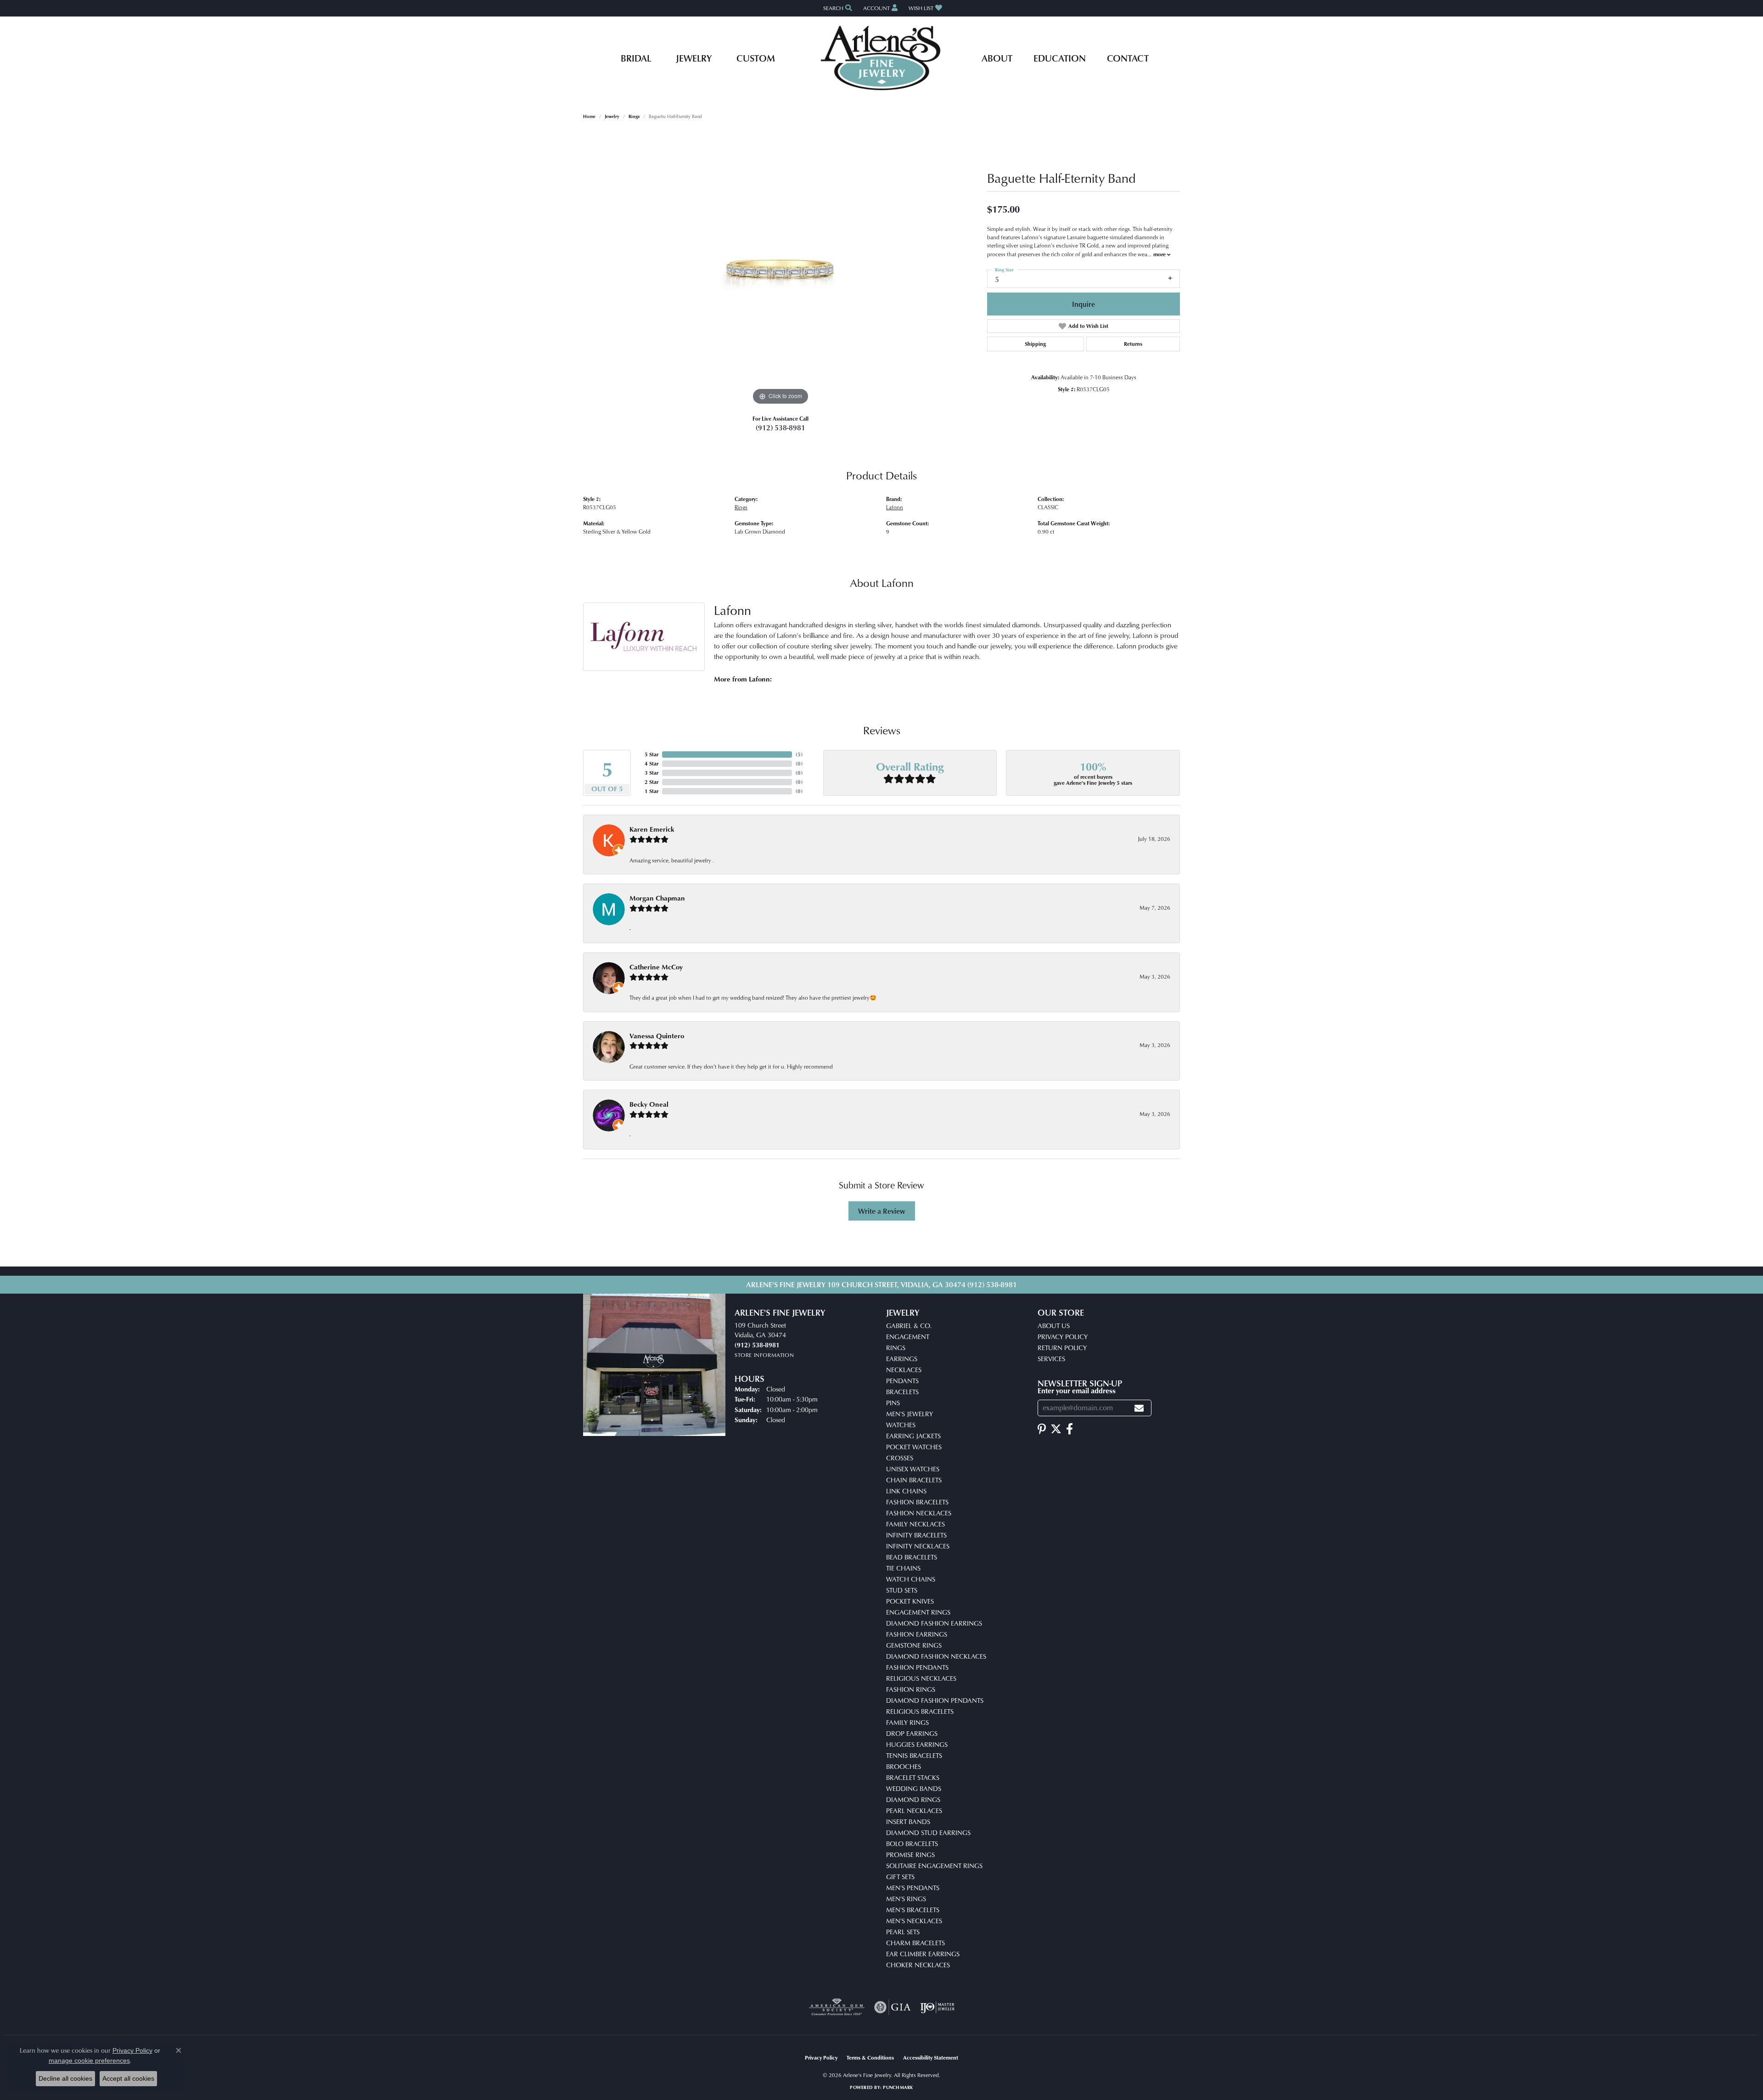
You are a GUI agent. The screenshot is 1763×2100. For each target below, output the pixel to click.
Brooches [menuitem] (904, 1766)
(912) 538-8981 (780, 428)
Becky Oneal (649, 1104)
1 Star (651, 791)
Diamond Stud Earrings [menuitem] (928, 1833)
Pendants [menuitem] (902, 1381)
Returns (1133, 344)
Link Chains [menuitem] (906, 1491)
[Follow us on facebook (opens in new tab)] (1070, 1429)
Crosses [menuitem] (900, 1458)
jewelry (612, 116)
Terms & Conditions (870, 2058)
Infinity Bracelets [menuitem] (916, 1535)
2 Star (651, 782)
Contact (1128, 58)
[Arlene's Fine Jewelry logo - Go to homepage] (882, 58)
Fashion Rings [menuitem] (911, 1689)
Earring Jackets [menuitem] (913, 1436)
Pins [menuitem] (893, 1403)
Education (1060, 58)
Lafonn (895, 507)
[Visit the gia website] (893, 2007)
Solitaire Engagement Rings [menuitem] (934, 1866)
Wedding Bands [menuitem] (914, 1788)
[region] (780, 270)
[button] (837, 8)
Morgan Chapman (657, 898)
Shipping (1035, 344)
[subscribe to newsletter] (1139, 1408)
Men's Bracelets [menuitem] (913, 1910)
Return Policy (1062, 1348)
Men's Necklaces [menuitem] (914, 1921)
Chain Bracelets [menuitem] (914, 1480)
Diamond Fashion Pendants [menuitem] (935, 1700)
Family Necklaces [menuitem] (915, 1524)
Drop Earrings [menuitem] (912, 1733)
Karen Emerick (652, 829)
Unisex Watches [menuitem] (913, 1469)
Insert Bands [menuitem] (908, 1821)
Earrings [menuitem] (902, 1359)
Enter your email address (1077, 1391)
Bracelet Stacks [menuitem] (913, 1777)
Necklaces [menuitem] (904, 1370)
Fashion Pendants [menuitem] (917, 1667)
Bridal (636, 58)
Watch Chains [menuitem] (911, 1579)
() (799, 754)
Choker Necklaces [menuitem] (918, 1965)
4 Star (651, 763)
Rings (634, 116)
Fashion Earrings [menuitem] (917, 1634)
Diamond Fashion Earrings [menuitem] (934, 1623)
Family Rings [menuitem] (907, 1722)
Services (1051, 1359)
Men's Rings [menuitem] (906, 1899)
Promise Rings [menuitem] (910, 1855)
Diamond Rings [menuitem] (913, 1799)
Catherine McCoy (656, 967)
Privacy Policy (1063, 1337)
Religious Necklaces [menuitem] (921, 1678)
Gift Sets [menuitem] (900, 1877)
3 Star (651, 773)
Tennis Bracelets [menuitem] (914, 1755)
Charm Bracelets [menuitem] (915, 1943)
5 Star (651, 754)
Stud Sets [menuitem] (902, 1590)
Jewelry (694, 58)
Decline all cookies (65, 2078)
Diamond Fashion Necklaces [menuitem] (936, 1656)
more (1160, 254)
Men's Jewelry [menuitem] (910, 1414)
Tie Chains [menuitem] (903, 1568)
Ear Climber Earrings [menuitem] (923, 1954)
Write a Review (882, 1211)
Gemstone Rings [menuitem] (914, 1645)
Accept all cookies (128, 2078)
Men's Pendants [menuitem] (913, 1888)
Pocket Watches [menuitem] (914, 1447)
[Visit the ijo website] (937, 2007)
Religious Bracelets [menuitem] (920, 1711)
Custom (756, 58)
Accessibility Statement (931, 2058)
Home (589, 116)
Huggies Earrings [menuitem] (917, 1744)
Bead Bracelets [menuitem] (912, 1557)
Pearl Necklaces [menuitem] (914, 1810)
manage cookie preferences (89, 2061)
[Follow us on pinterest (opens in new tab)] (1042, 1429)
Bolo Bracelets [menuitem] (912, 1844)
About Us (1054, 1326)
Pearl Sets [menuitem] (903, 1932)
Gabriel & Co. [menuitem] (909, 1326)
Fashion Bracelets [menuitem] (917, 1502)
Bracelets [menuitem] (902, 1392)
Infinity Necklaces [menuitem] (918, 1546)
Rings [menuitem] (896, 1348)
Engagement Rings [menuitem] (918, 1612)
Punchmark (898, 2087)
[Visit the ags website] (837, 2007)
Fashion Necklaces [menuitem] (919, 1513)
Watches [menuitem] (901, 1425)
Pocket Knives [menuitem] (910, 1601)
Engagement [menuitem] (908, 1337)
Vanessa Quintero (657, 1036)
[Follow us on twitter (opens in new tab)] (1056, 1429)
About (997, 58)
